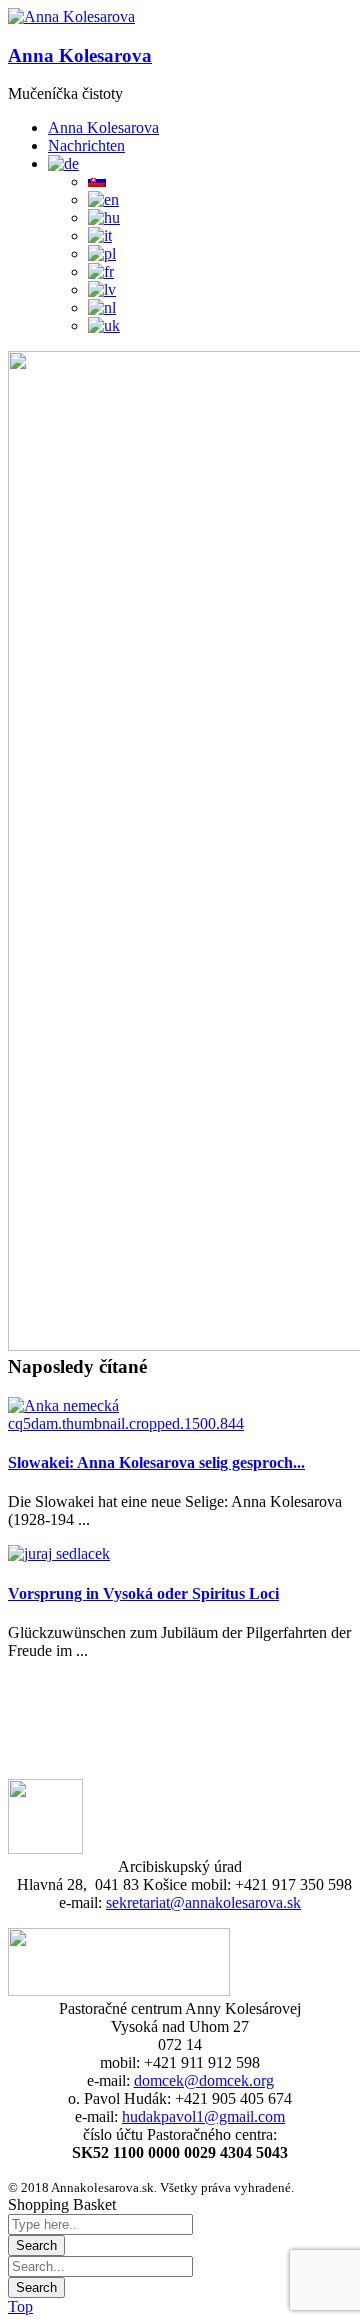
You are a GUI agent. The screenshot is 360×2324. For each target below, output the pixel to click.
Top (20, 2306)
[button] (71, 17)
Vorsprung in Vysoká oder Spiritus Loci (143, 1593)
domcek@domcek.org (204, 2080)
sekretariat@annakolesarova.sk (203, 1902)
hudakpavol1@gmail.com (203, 2116)
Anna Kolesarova (80, 55)
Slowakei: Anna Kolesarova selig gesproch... (156, 1462)
